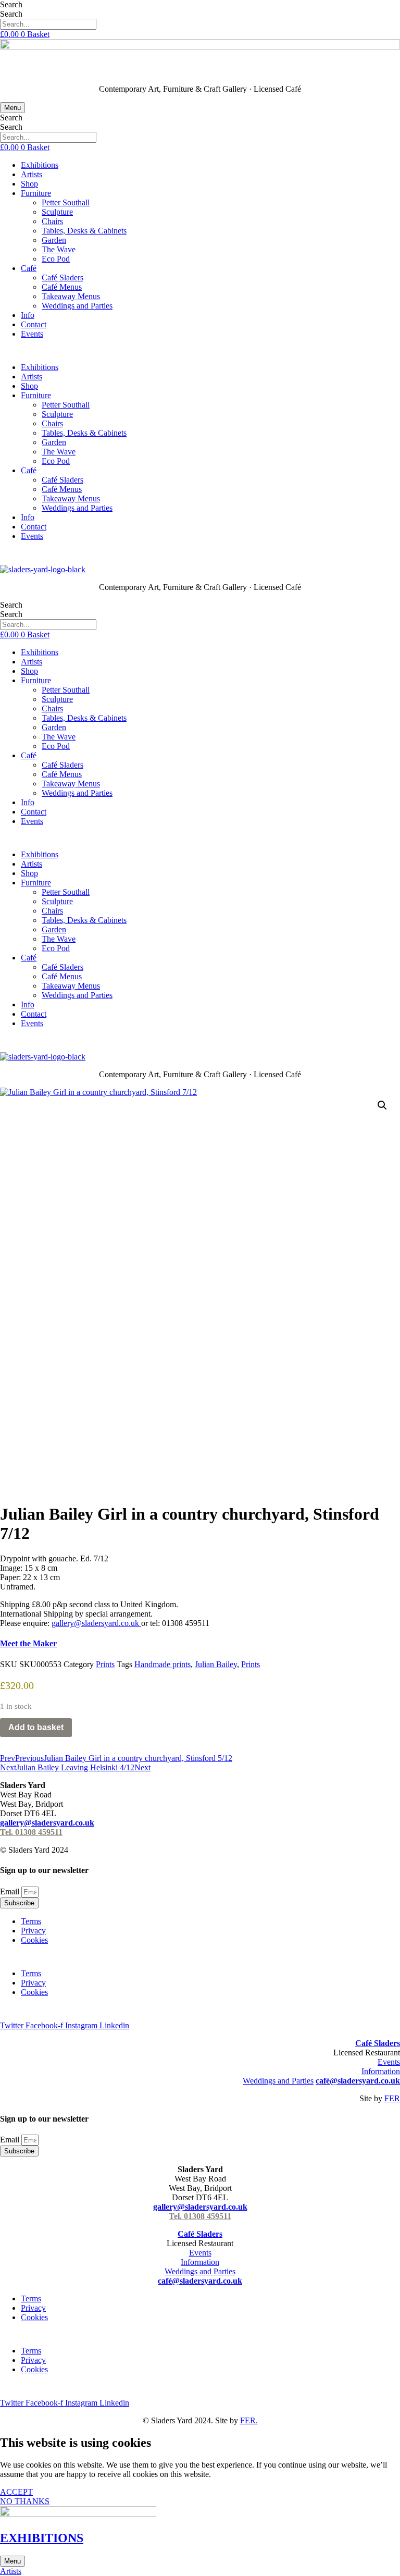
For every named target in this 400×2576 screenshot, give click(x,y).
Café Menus (62, 287)
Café (29, 268)
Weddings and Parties (77, 306)
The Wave (59, 249)
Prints (105, 1664)
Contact (34, 324)
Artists (32, 174)
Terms (31, 1921)
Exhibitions (40, 165)
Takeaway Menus (71, 296)
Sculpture (57, 212)
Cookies (34, 1940)
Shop (29, 184)
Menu (12, 108)
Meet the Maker (28, 1643)
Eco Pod (56, 259)
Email (11, 1891)
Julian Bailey (216, 1664)
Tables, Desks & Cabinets (84, 231)
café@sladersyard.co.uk (358, 2081)
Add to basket (36, 1727)
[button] (382, 1105)
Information (381, 2071)
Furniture (36, 193)
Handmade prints (162, 1664)
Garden (54, 240)
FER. (249, 2420)
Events (32, 334)
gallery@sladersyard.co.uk (47, 1823)
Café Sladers (63, 278)
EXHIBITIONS (42, 2538)
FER (392, 2098)
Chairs (52, 221)
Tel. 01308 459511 (31, 1832)
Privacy (33, 1931)
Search (11, 4)
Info (28, 315)
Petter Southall (66, 202)
